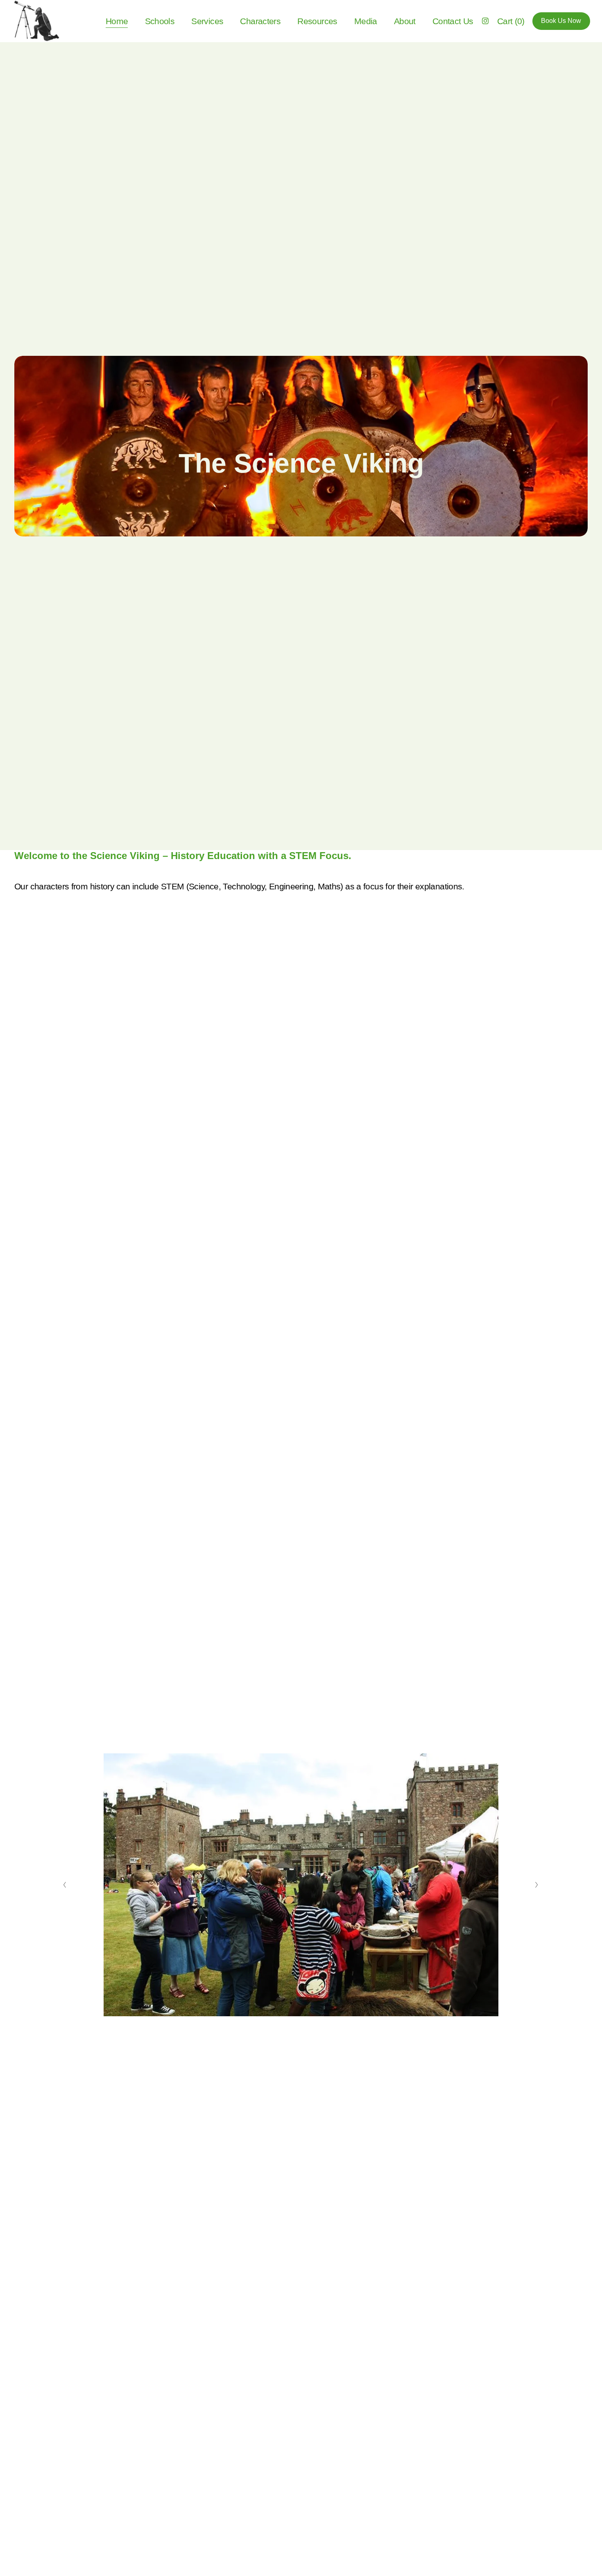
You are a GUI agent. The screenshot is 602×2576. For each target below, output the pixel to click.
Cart (511, 21)
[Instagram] (485, 21)
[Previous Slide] (65, 1885)
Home (117, 21)
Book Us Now (561, 21)
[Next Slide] (537, 1885)
